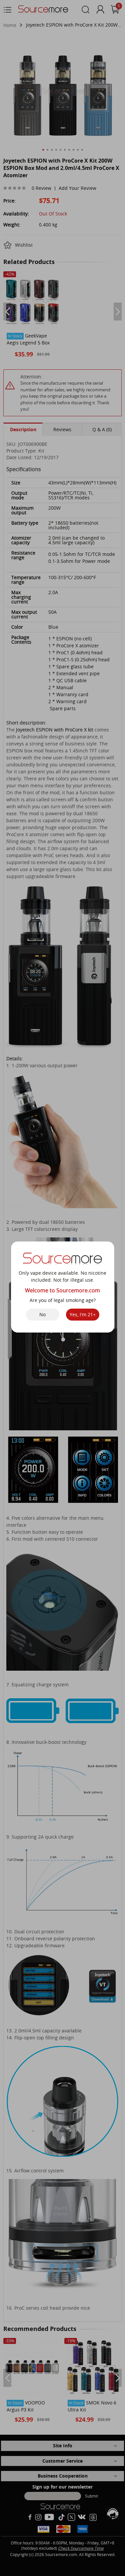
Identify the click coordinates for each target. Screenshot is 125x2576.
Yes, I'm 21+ (83, 1314)
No (42, 1314)
